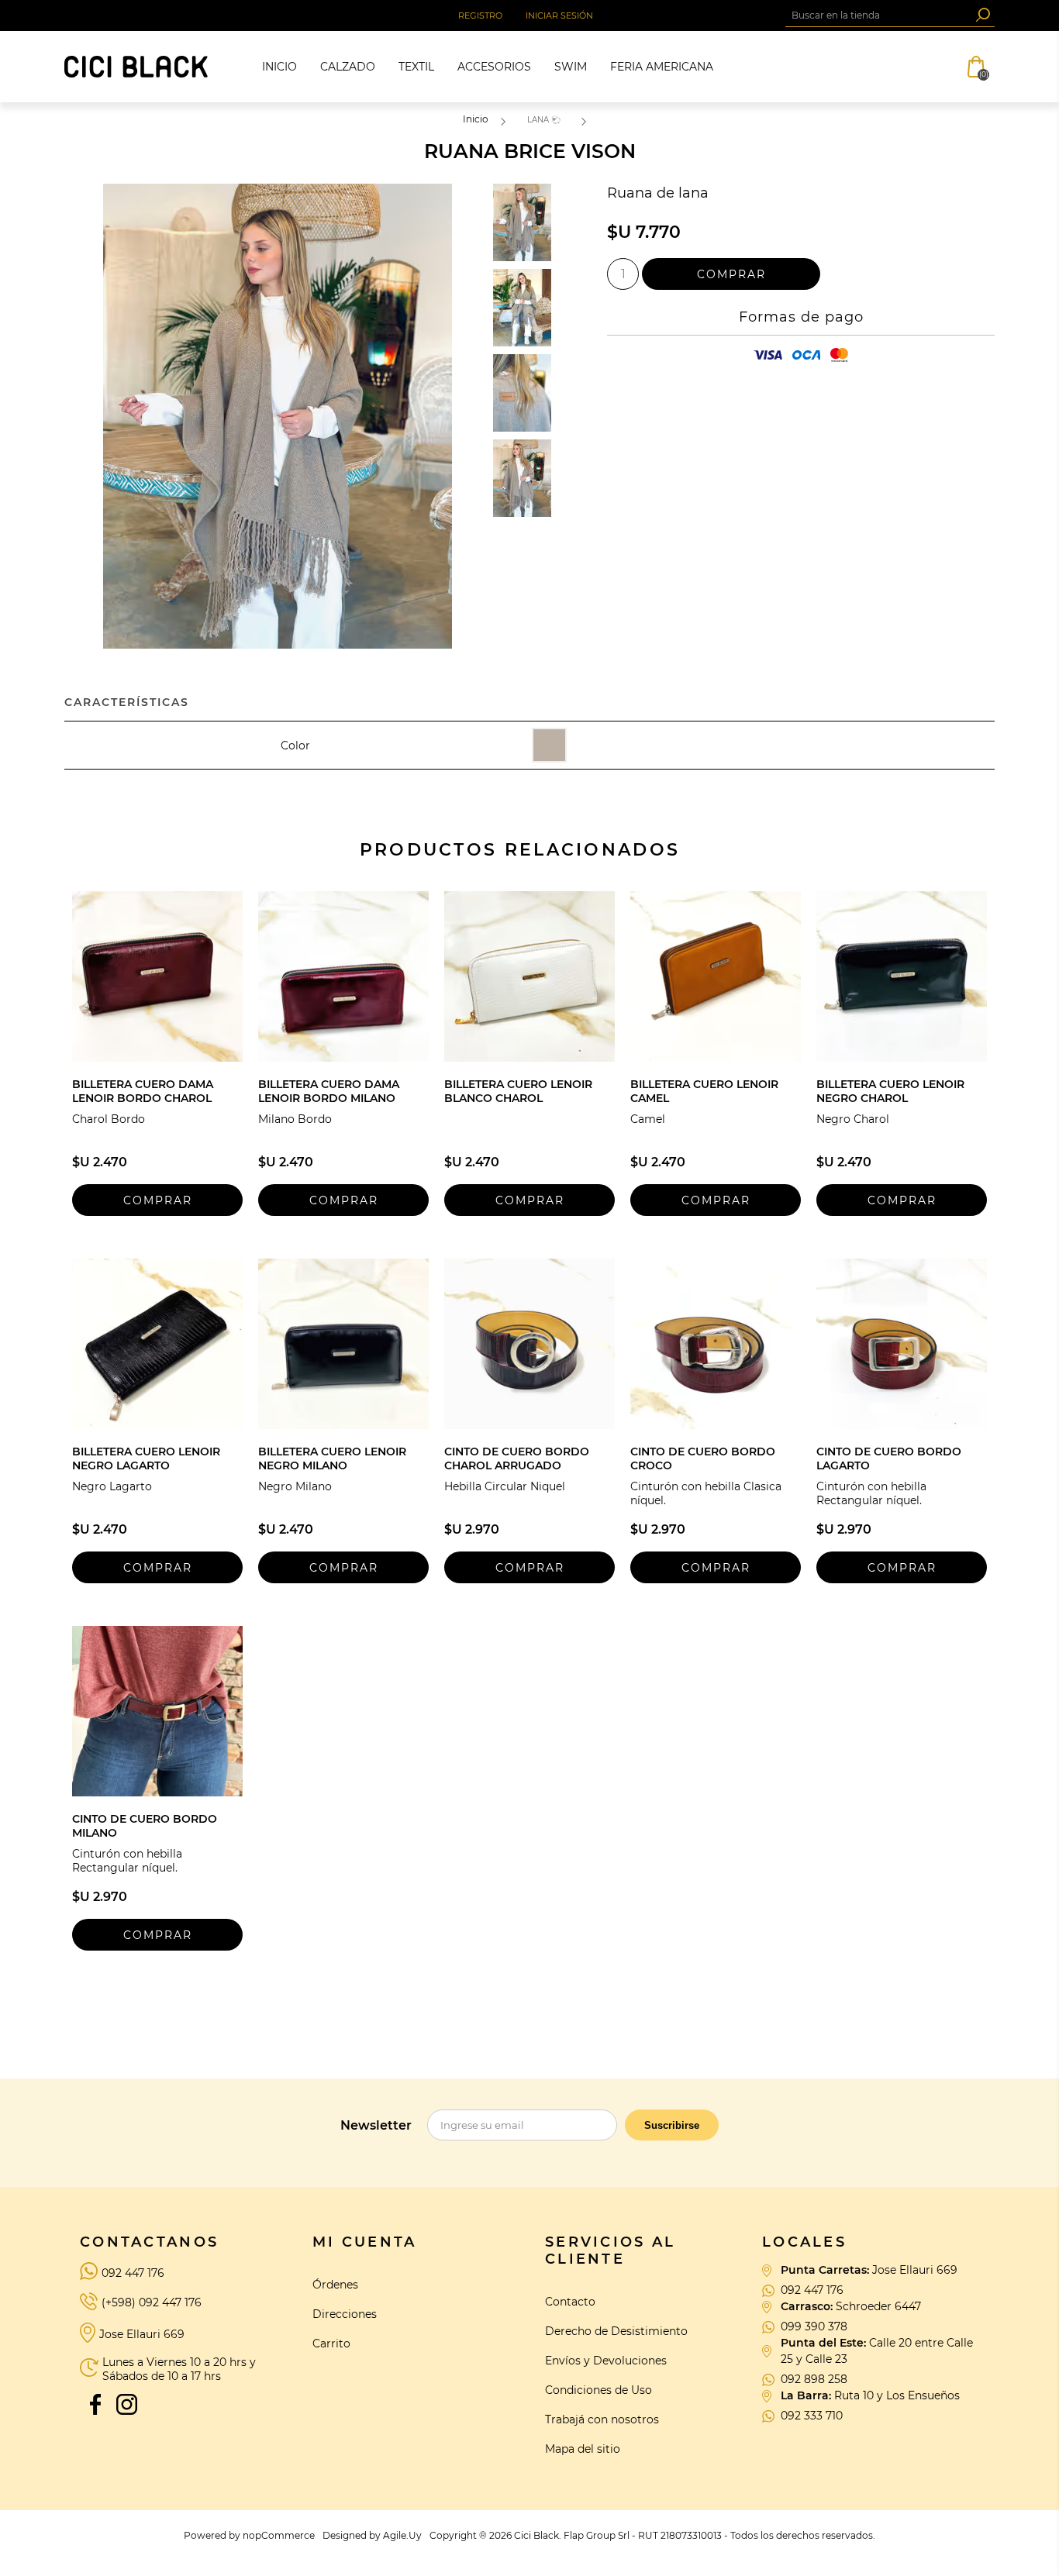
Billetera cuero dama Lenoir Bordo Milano (329, 1091)
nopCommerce (279, 2535)
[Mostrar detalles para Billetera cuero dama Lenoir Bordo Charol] (157, 976)
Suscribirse (672, 2125)
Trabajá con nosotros (602, 2419)
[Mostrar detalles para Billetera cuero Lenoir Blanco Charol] (529, 976)
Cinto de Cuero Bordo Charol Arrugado (517, 1458)
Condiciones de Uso (598, 2390)
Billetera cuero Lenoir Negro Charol (890, 1091)
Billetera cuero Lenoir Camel (704, 1091)
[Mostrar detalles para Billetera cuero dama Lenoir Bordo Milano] (343, 976)
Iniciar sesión (559, 15)
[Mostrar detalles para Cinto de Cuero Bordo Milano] (157, 1711)
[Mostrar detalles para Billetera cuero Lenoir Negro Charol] (902, 976)
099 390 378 (814, 2326)
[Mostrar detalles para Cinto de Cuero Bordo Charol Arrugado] (529, 1344)
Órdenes (335, 2285)
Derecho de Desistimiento (616, 2331)
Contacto (570, 2302)
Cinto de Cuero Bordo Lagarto (889, 1458)
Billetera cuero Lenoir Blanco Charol (518, 1091)
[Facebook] (95, 2404)
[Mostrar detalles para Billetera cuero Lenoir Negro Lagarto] (157, 1344)
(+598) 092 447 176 (152, 2302)
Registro (480, 15)
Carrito (331, 2344)
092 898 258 (814, 2379)
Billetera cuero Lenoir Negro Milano (332, 1458)
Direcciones (345, 2314)
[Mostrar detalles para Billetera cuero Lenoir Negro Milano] (343, 1344)
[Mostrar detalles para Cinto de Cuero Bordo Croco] (716, 1344)
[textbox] (878, 15)
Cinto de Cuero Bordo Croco (703, 1458)
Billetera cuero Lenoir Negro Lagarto (146, 1458)
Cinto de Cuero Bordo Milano (145, 1826)
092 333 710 (812, 2416)
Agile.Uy (402, 2535)
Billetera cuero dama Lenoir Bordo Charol (143, 1091)
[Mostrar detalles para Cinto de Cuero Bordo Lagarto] (902, 1344)
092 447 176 (133, 2273)
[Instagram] (126, 2404)
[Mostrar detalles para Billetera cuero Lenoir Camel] (716, 976)
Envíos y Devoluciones (606, 2361)
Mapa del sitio (583, 2449)
